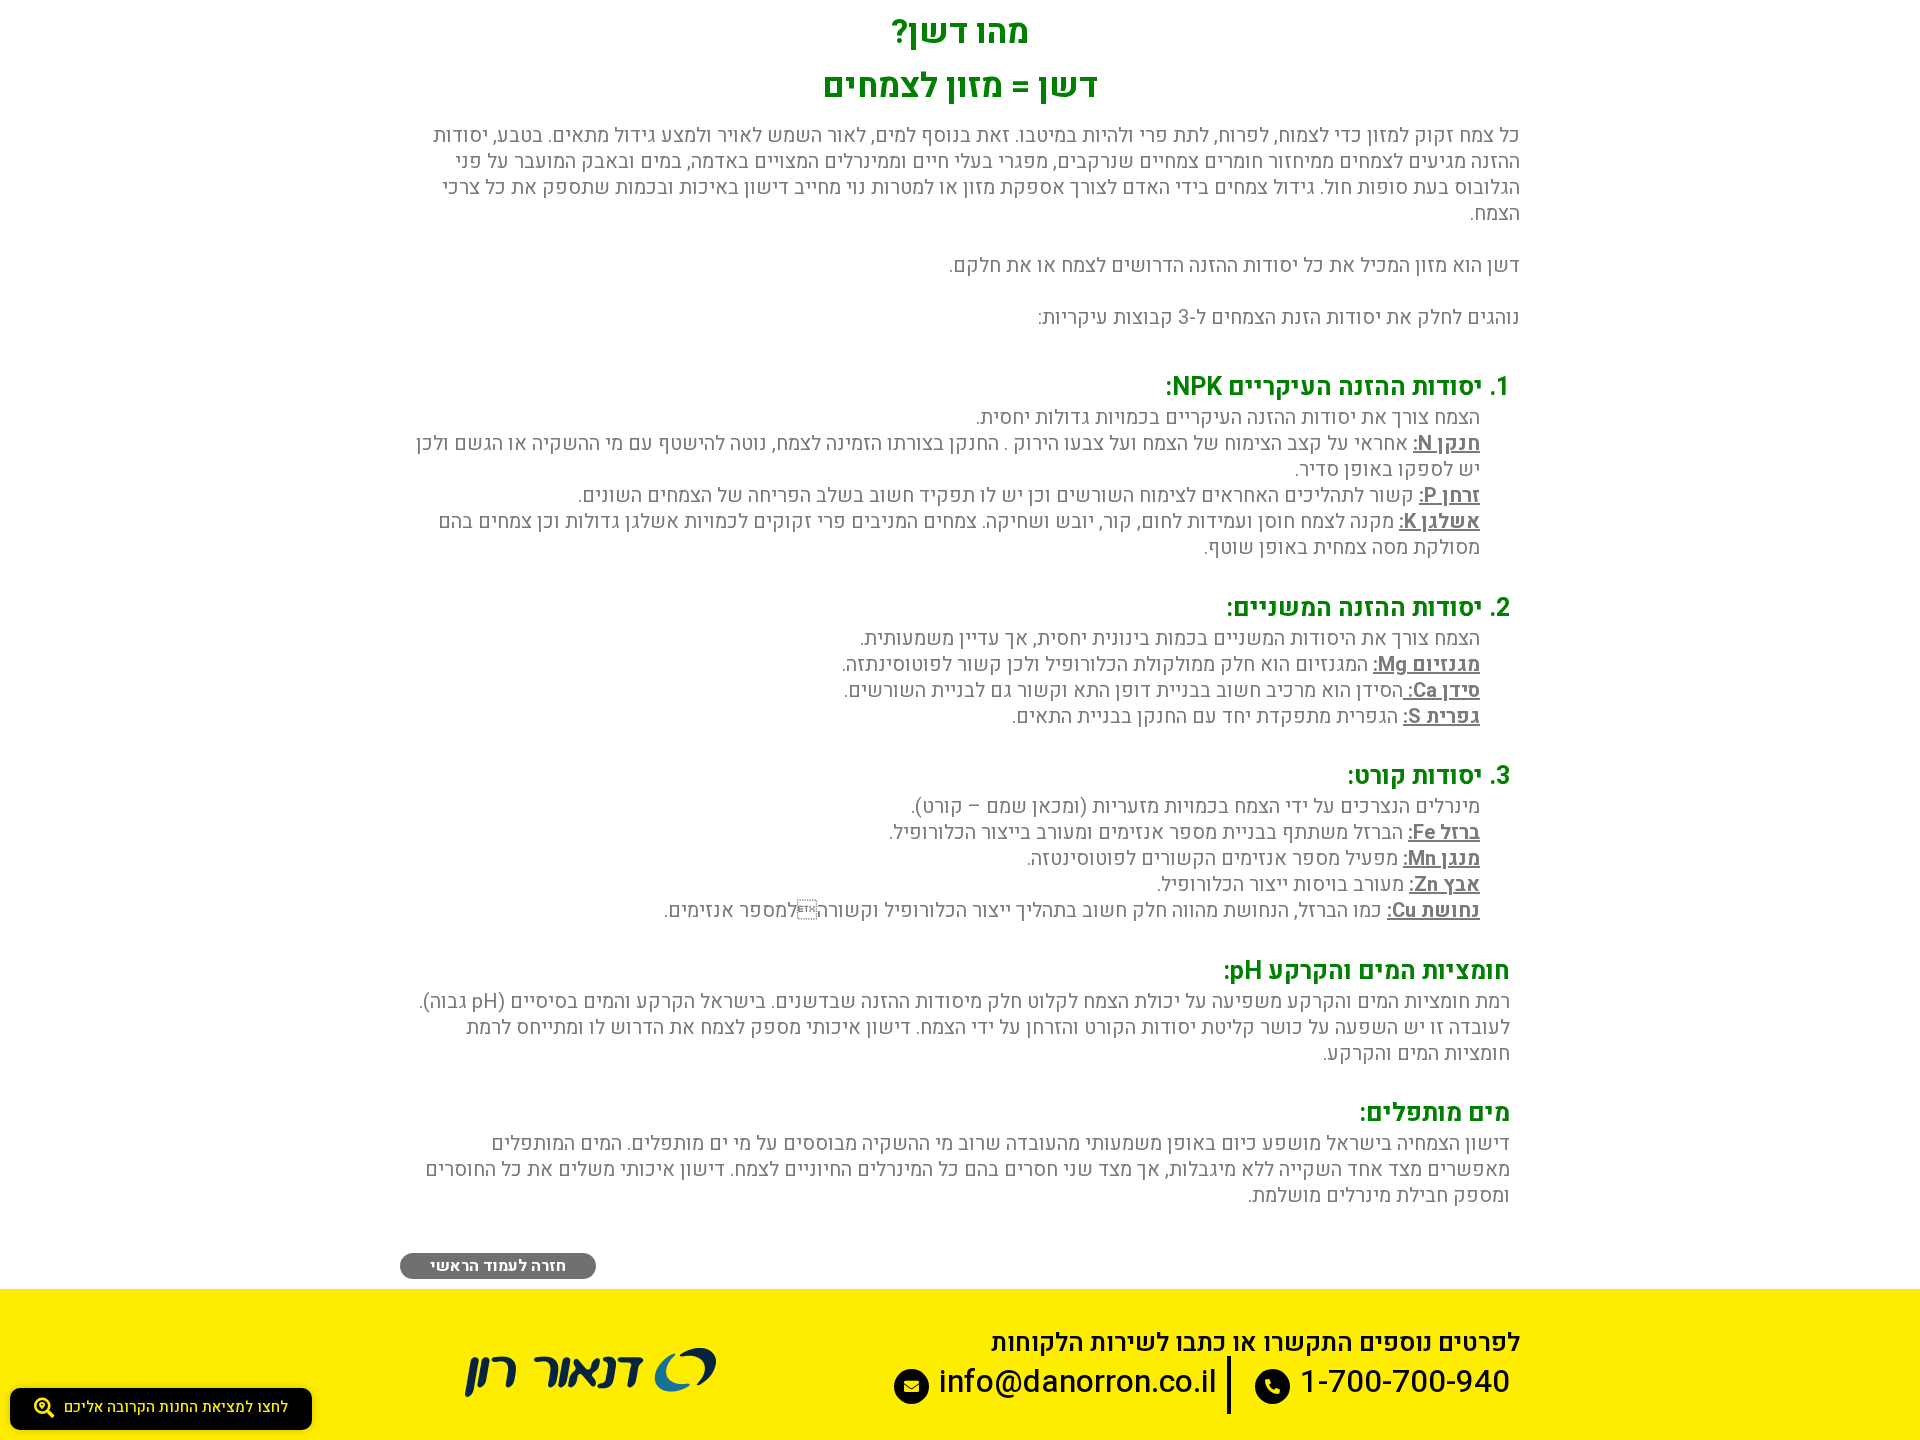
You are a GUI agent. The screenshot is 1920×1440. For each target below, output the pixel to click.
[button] (161, 1409)
